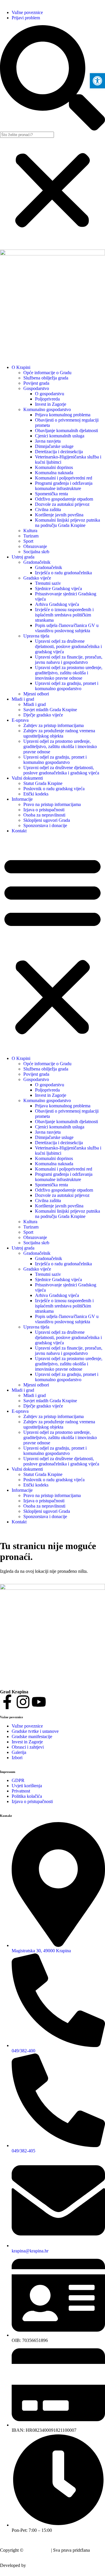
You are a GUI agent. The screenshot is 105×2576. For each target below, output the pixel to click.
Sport (28, 541)
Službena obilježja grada (46, 378)
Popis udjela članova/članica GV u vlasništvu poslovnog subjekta (67, 628)
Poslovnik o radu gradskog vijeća (54, 789)
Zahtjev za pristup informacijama (54, 725)
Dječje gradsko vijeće (43, 715)
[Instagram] (23, 1702)
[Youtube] (39, 1702)
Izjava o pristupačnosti (44, 810)
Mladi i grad (23, 699)
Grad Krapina (37, 2550)
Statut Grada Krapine (43, 783)
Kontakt (19, 831)
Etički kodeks (36, 794)
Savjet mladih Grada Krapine (50, 710)
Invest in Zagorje (51, 404)
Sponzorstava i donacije (45, 825)
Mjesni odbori (36, 694)
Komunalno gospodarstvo (47, 409)
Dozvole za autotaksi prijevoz (62, 504)
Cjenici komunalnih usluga (60, 436)
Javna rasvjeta (48, 441)
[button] (52, 78)
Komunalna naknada (54, 473)
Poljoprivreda (47, 399)
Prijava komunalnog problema (63, 415)
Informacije (22, 799)
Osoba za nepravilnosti (44, 815)
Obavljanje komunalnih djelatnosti (66, 431)
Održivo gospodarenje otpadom (64, 499)
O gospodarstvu (50, 394)
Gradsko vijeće (37, 578)
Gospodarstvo (36, 388)
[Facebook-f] (7, 1702)
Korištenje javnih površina (59, 515)
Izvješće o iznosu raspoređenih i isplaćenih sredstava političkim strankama (64, 615)
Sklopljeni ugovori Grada (47, 820)
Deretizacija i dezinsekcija (59, 452)
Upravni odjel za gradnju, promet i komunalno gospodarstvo (67, 686)
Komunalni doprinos (54, 467)
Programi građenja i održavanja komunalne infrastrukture (64, 486)
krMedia (35, 2565)
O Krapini (21, 367)
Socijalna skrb (36, 552)
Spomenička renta (51, 494)
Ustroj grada (23, 557)
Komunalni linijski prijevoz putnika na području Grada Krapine (68, 523)
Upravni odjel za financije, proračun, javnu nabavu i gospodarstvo (69, 660)
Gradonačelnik (37, 562)
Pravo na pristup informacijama (52, 804)
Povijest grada (36, 383)
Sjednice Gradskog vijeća (58, 588)
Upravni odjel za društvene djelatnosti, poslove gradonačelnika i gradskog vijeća (68, 646)
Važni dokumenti (27, 778)
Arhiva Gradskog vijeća (57, 604)
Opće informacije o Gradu (47, 373)
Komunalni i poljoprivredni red (64, 478)
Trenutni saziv (48, 583)
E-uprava (20, 720)
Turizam (31, 536)
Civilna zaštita (48, 509)
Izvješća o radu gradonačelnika (63, 573)
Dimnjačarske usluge (54, 446)
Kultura (30, 531)
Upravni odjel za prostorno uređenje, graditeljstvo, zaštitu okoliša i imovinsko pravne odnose (69, 673)
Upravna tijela (36, 636)
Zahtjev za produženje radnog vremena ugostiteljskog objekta (59, 733)
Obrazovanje (35, 546)
